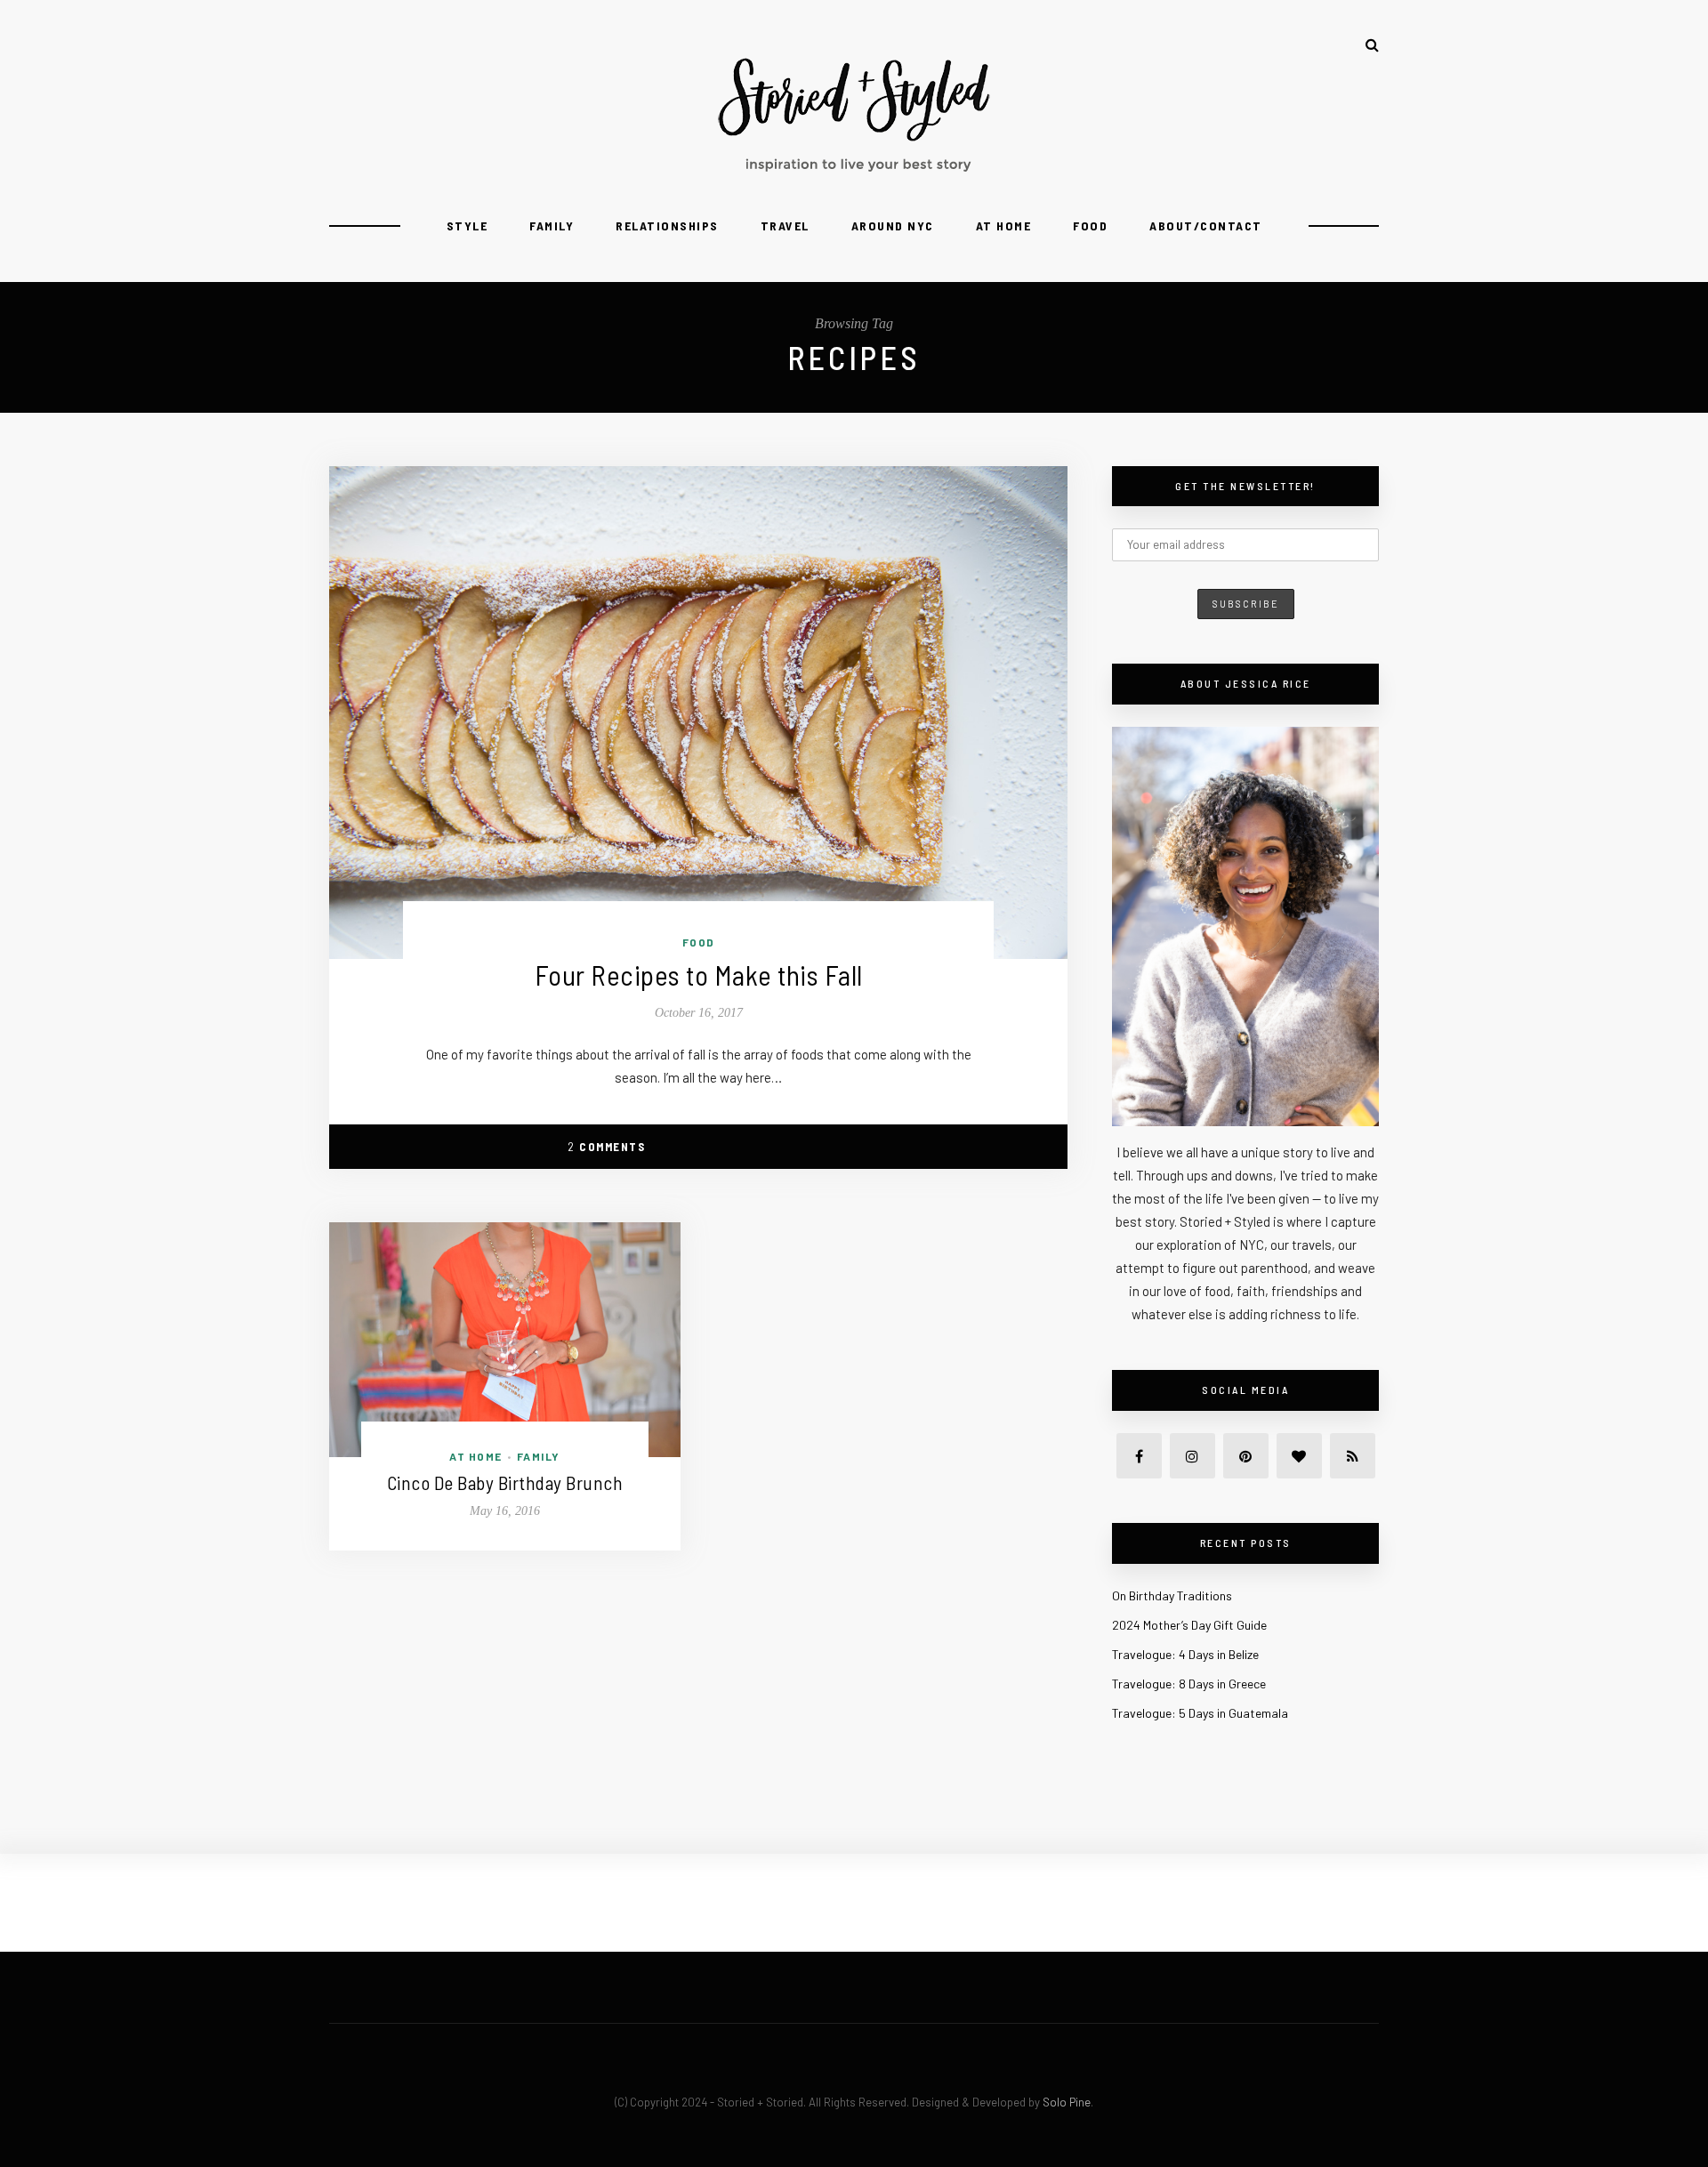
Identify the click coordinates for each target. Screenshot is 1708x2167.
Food (1090, 226)
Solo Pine (1067, 2102)
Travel (785, 226)
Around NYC (893, 226)
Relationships (667, 226)
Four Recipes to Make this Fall (699, 975)
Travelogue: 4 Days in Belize (1185, 1654)
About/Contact (1206, 226)
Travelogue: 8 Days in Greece (1189, 1684)
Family (552, 226)
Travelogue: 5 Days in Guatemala (1200, 1713)
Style (467, 226)
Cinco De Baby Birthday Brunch (505, 1482)
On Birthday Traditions (1172, 1595)
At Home (1004, 226)
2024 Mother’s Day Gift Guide (1189, 1625)
